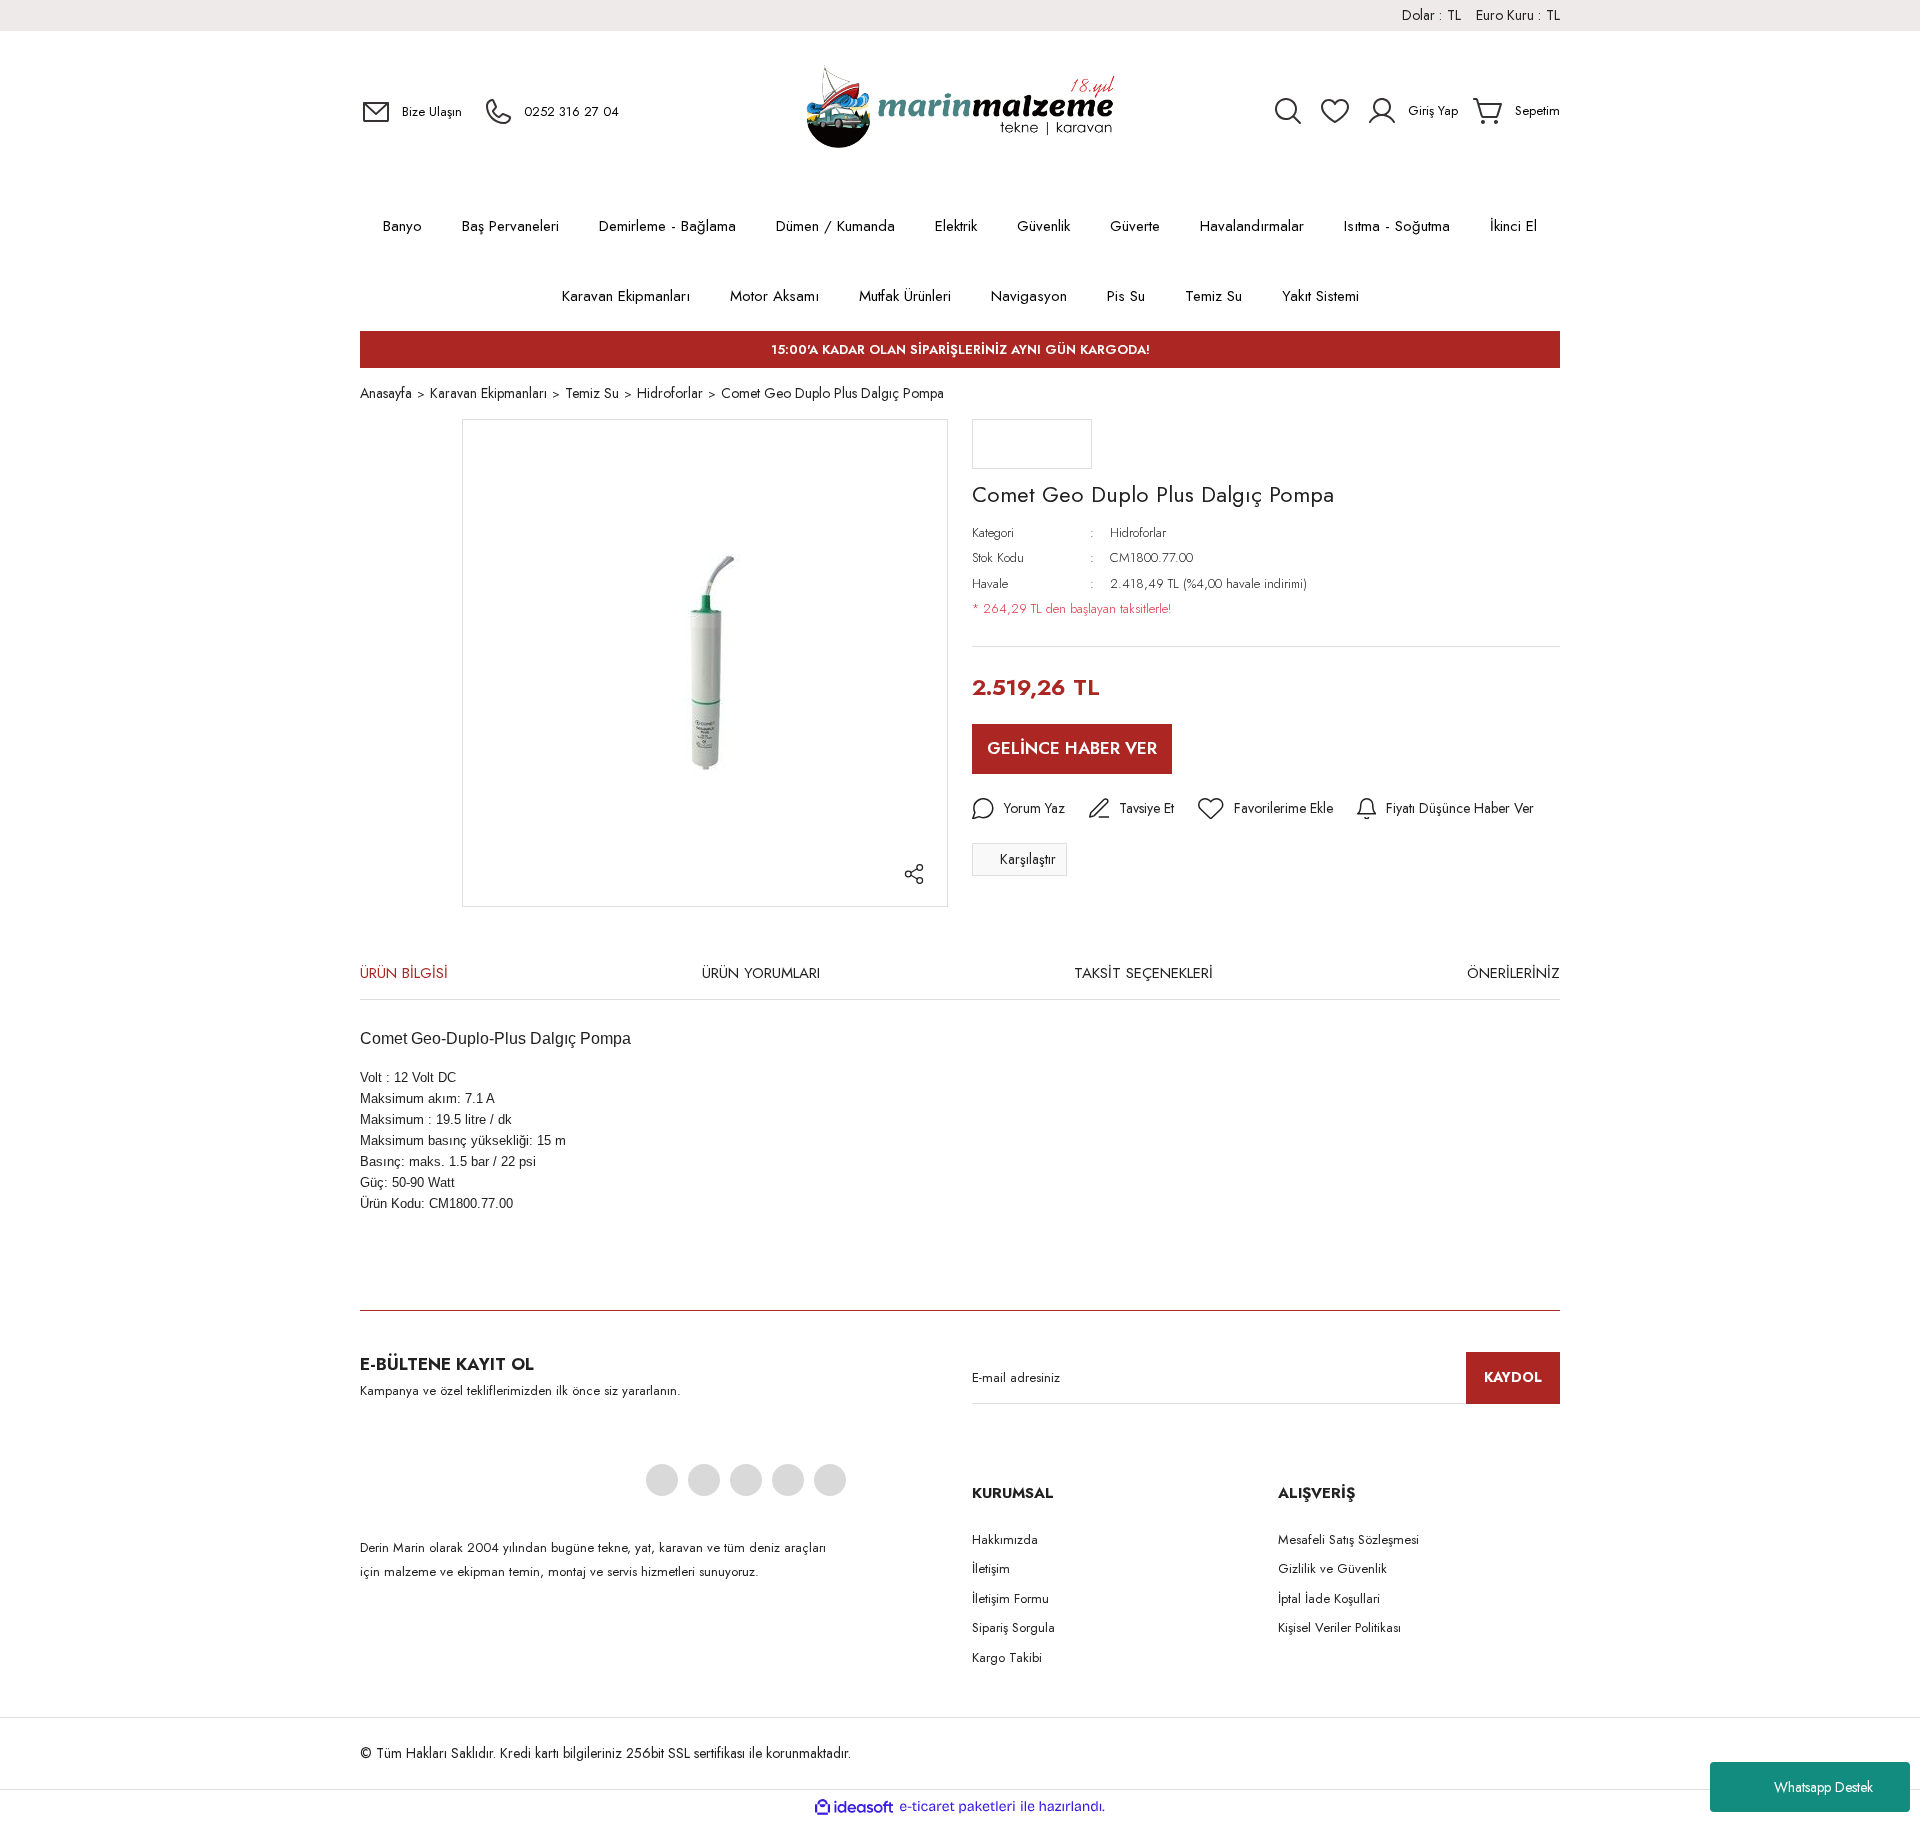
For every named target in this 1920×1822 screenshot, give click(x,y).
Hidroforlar (1138, 532)
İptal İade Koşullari (1329, 1598)
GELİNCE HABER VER (1072, 748)
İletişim (991, 1568)
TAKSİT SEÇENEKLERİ (1143, 973)
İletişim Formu (1010, 1598)
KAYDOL (1513, 1377)
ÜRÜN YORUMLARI (761, 973)
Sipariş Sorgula (1013, 1627)
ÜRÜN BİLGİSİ (404, 973)
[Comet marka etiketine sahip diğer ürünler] (1032, 444)
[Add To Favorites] (1265, 809)
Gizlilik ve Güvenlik (1332, 1568)
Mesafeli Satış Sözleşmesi (1348, 1539)
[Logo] (960, 111)
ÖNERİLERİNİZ (1513, 973)
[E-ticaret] (957, 1806)
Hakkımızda (1005, 1539)
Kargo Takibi (1007, 1657)
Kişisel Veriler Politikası (1339, 1627)
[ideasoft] (854, 1806)
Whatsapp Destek (1823, 1787)
